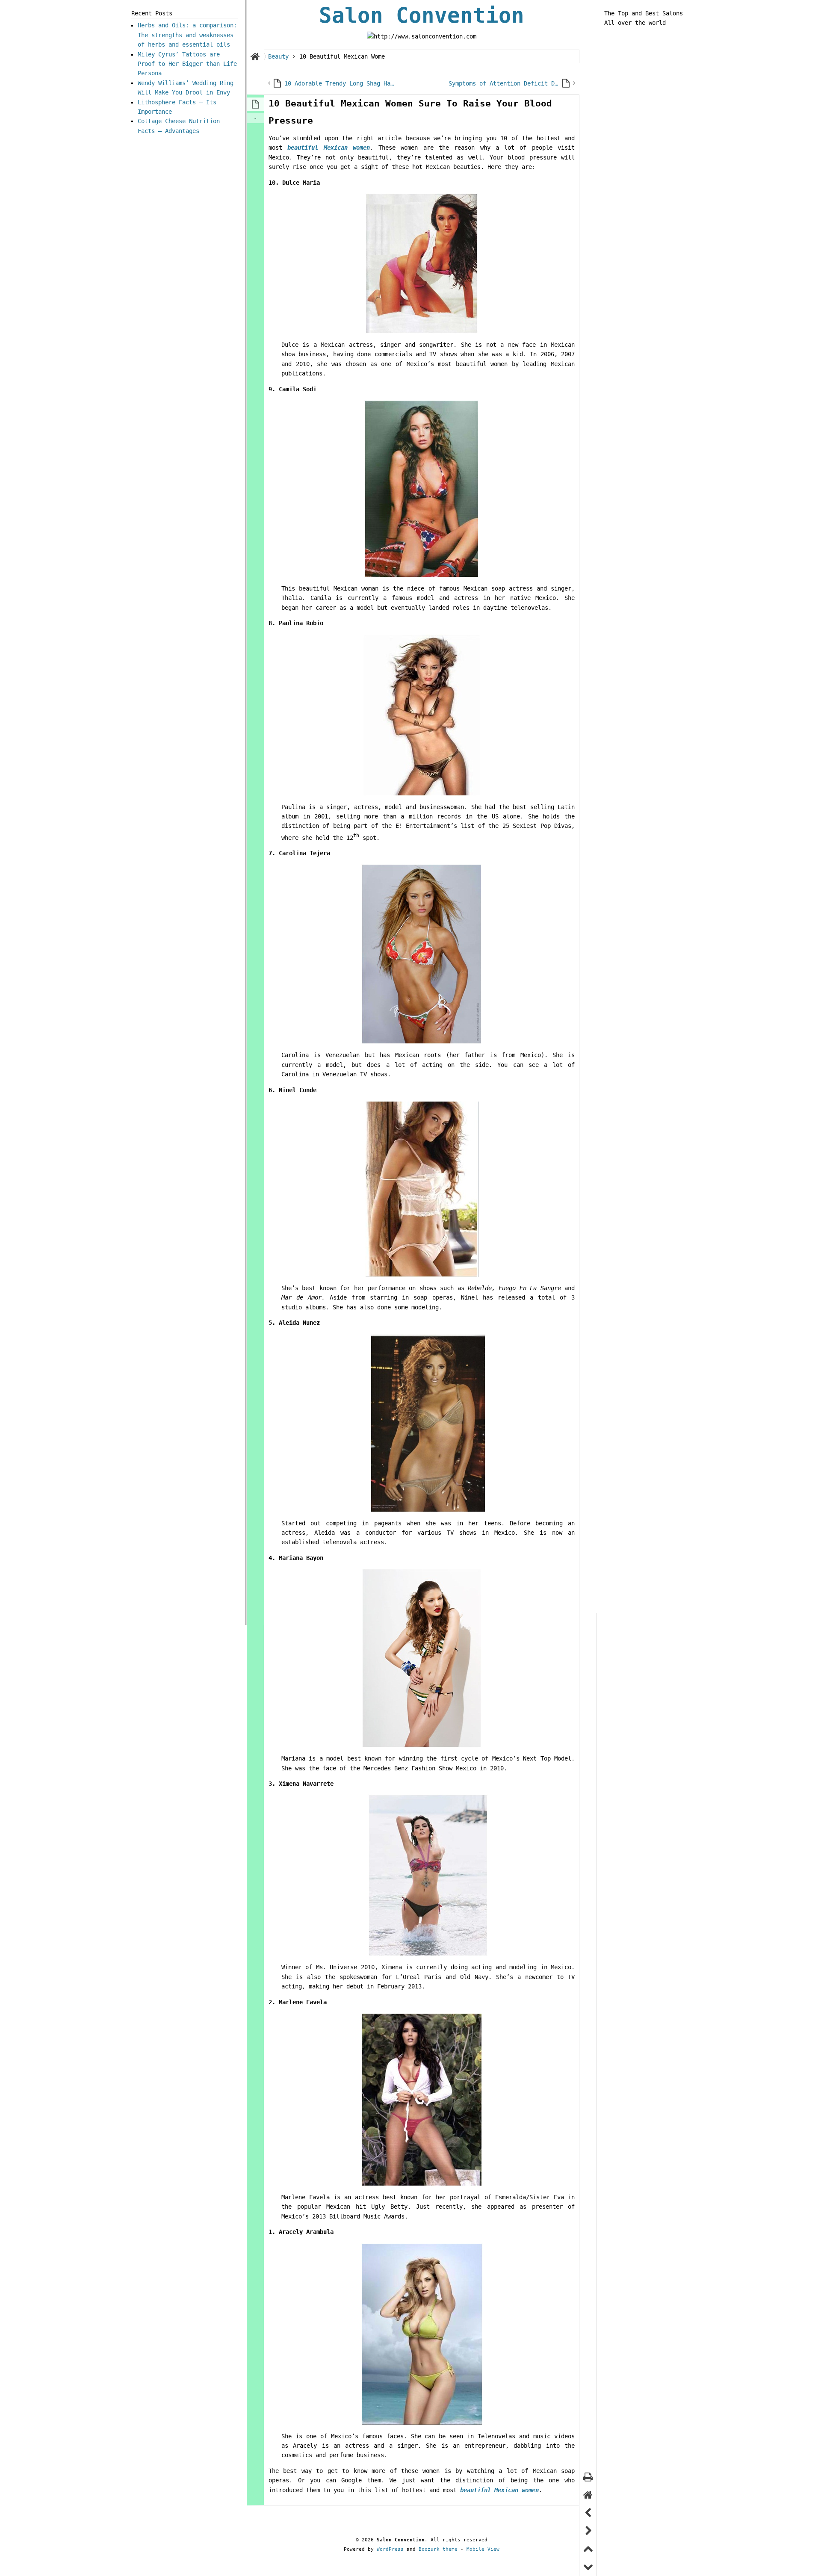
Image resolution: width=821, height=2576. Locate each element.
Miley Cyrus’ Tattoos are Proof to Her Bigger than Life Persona (187, 64)
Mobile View (483, 2549)
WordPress (390, 2549)
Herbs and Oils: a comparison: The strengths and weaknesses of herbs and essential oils (187, 35)
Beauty (278, 56)
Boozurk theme (438, 2549)
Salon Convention (422, 16)
